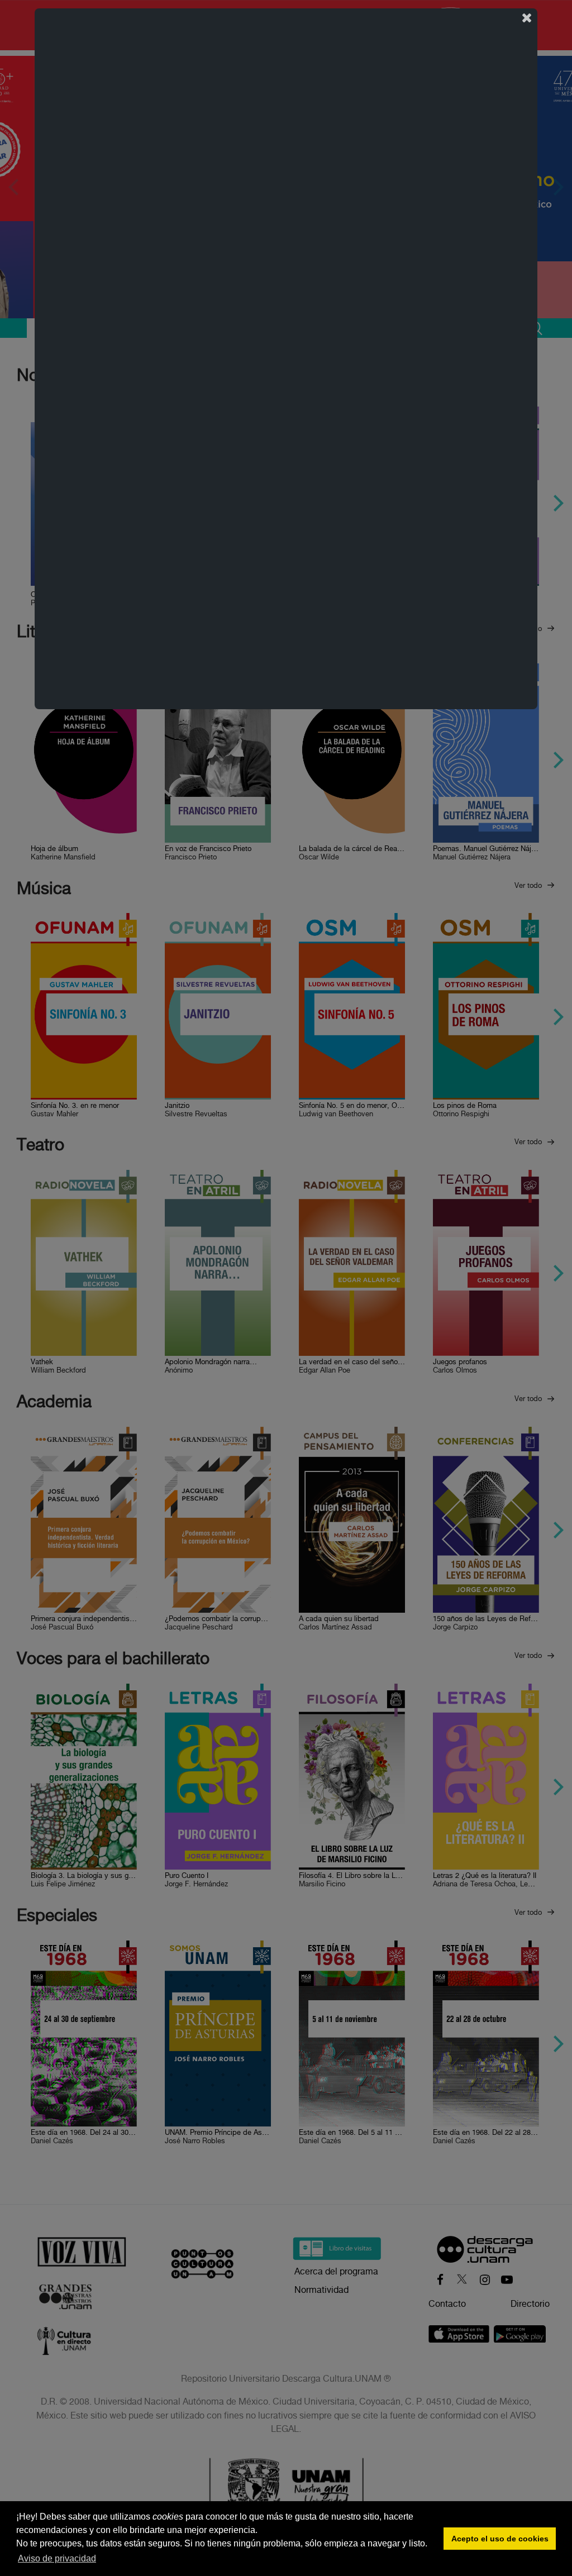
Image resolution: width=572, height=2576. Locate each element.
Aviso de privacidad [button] (57, 2558)
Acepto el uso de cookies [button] (500, 2539)
